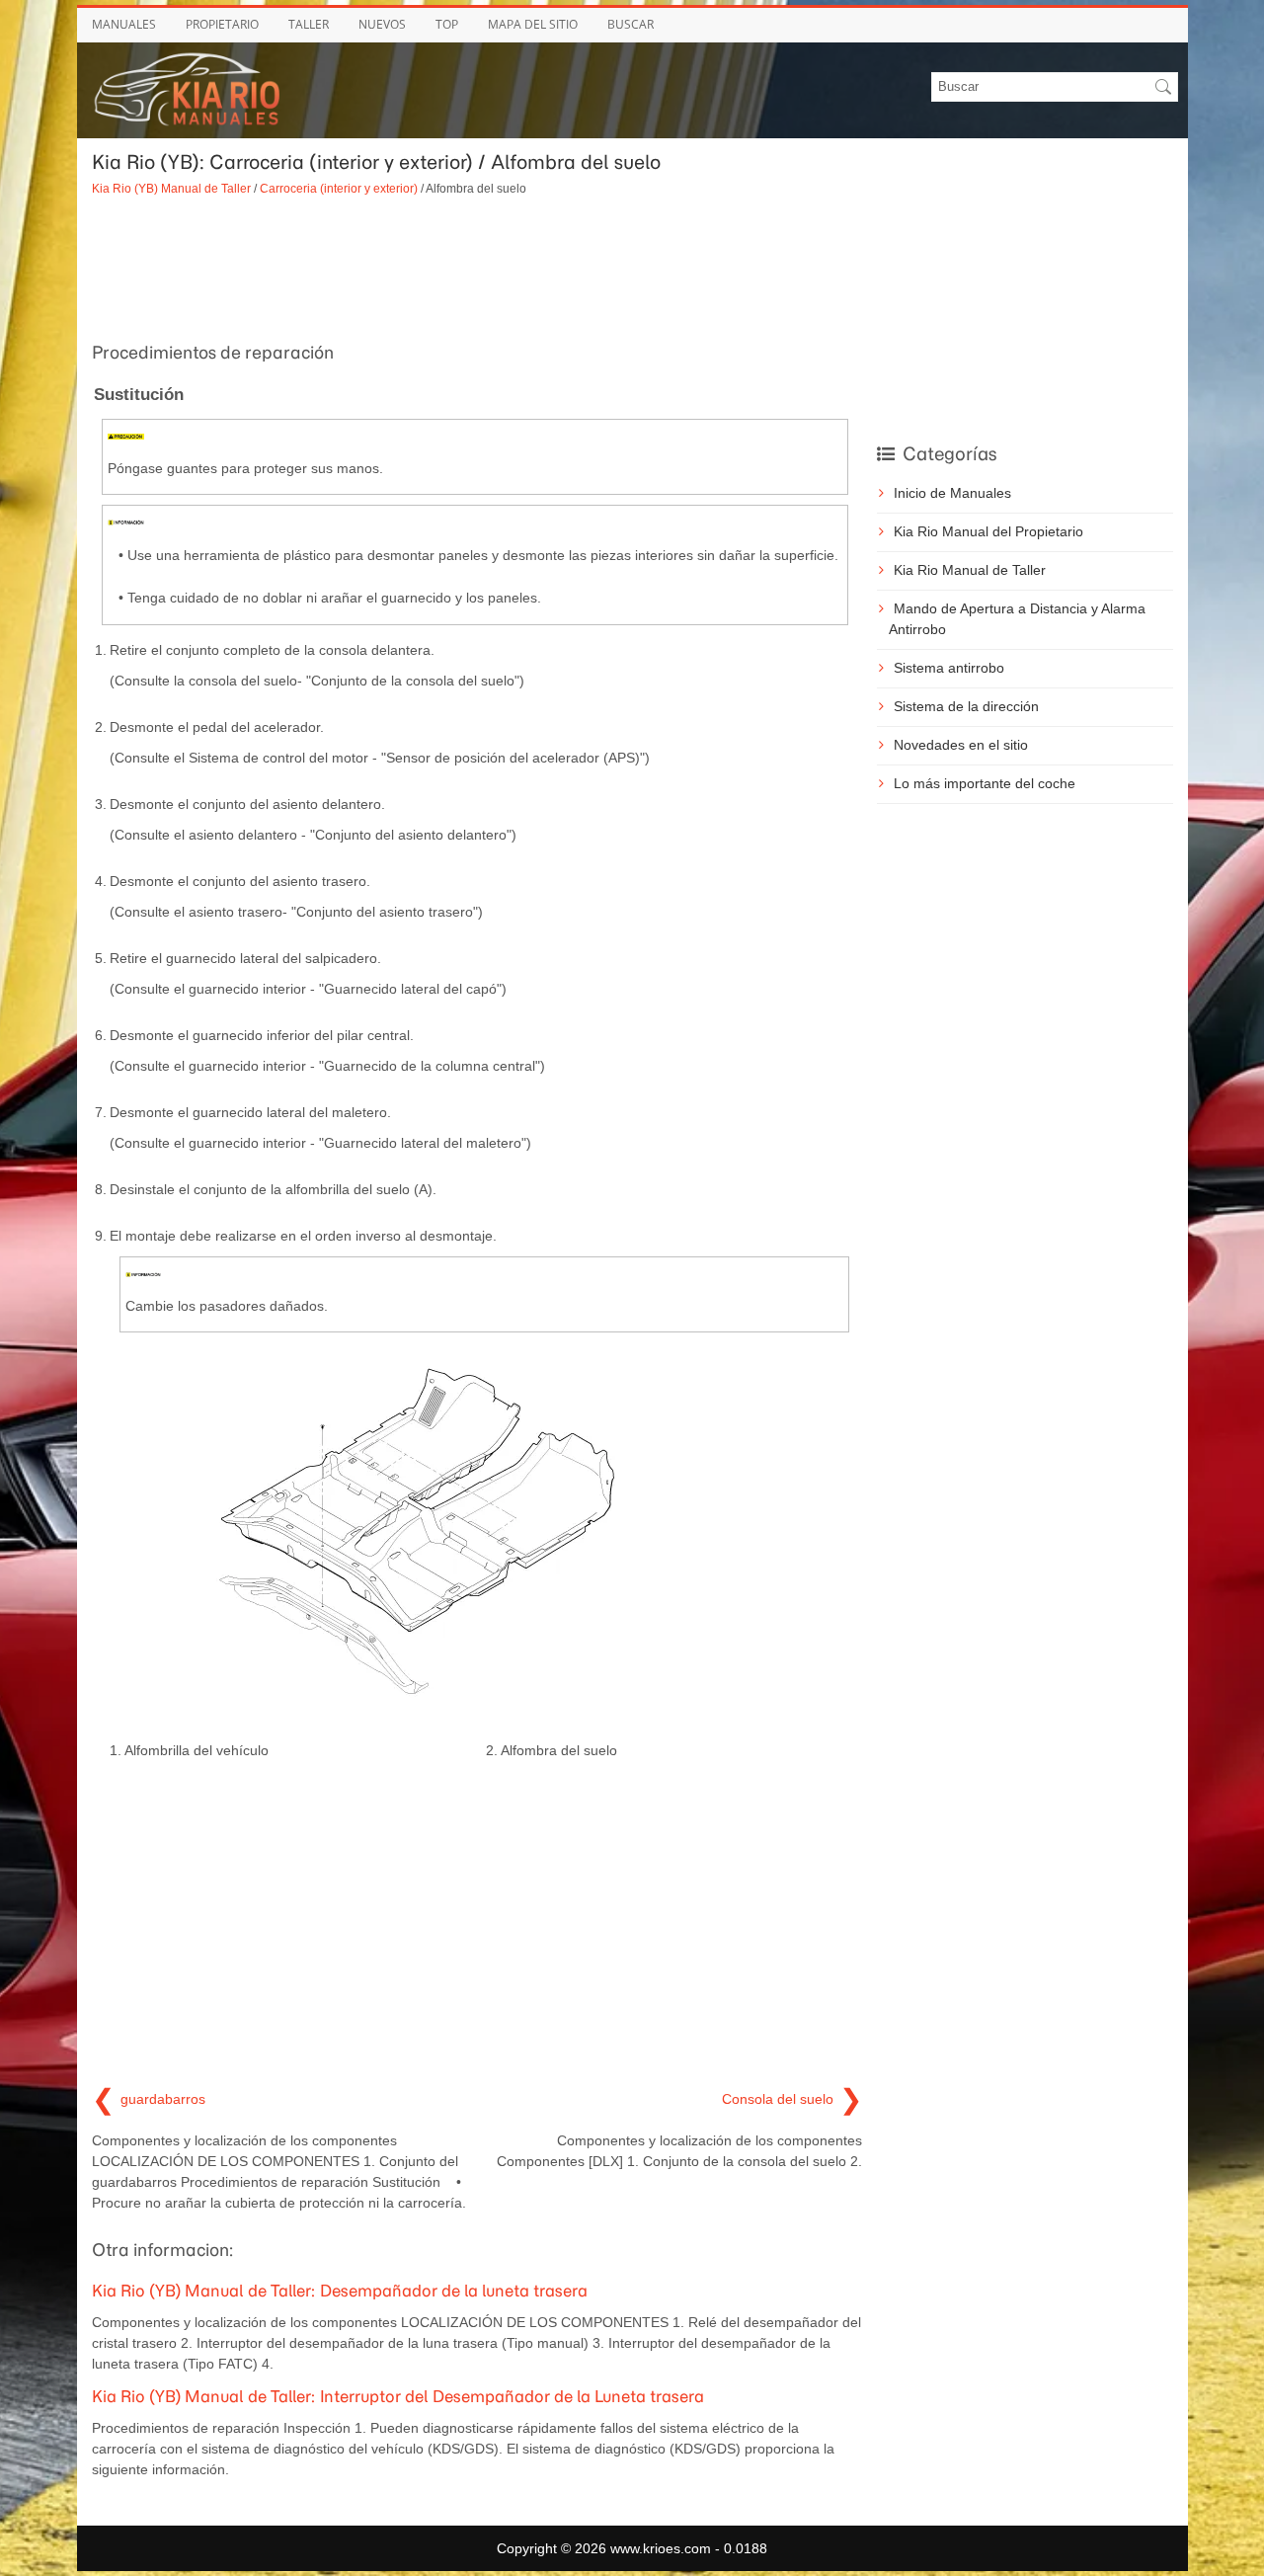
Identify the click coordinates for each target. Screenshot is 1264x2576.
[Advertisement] (477, 267)
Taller (309, 24)
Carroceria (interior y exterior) (339, 188)
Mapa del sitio (533, 24)
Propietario (222, 24)
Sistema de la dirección (966, 706)
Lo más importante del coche (985, 783)
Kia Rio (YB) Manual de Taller (171, 188)
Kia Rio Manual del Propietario (988, 531)
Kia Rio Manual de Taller (970, 570)
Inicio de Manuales (952, 493)
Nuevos (382, 24)
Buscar (631, 24)
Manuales (124, 24)
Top (447, 24)
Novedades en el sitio (961, 745)
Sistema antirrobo (949, 668)
